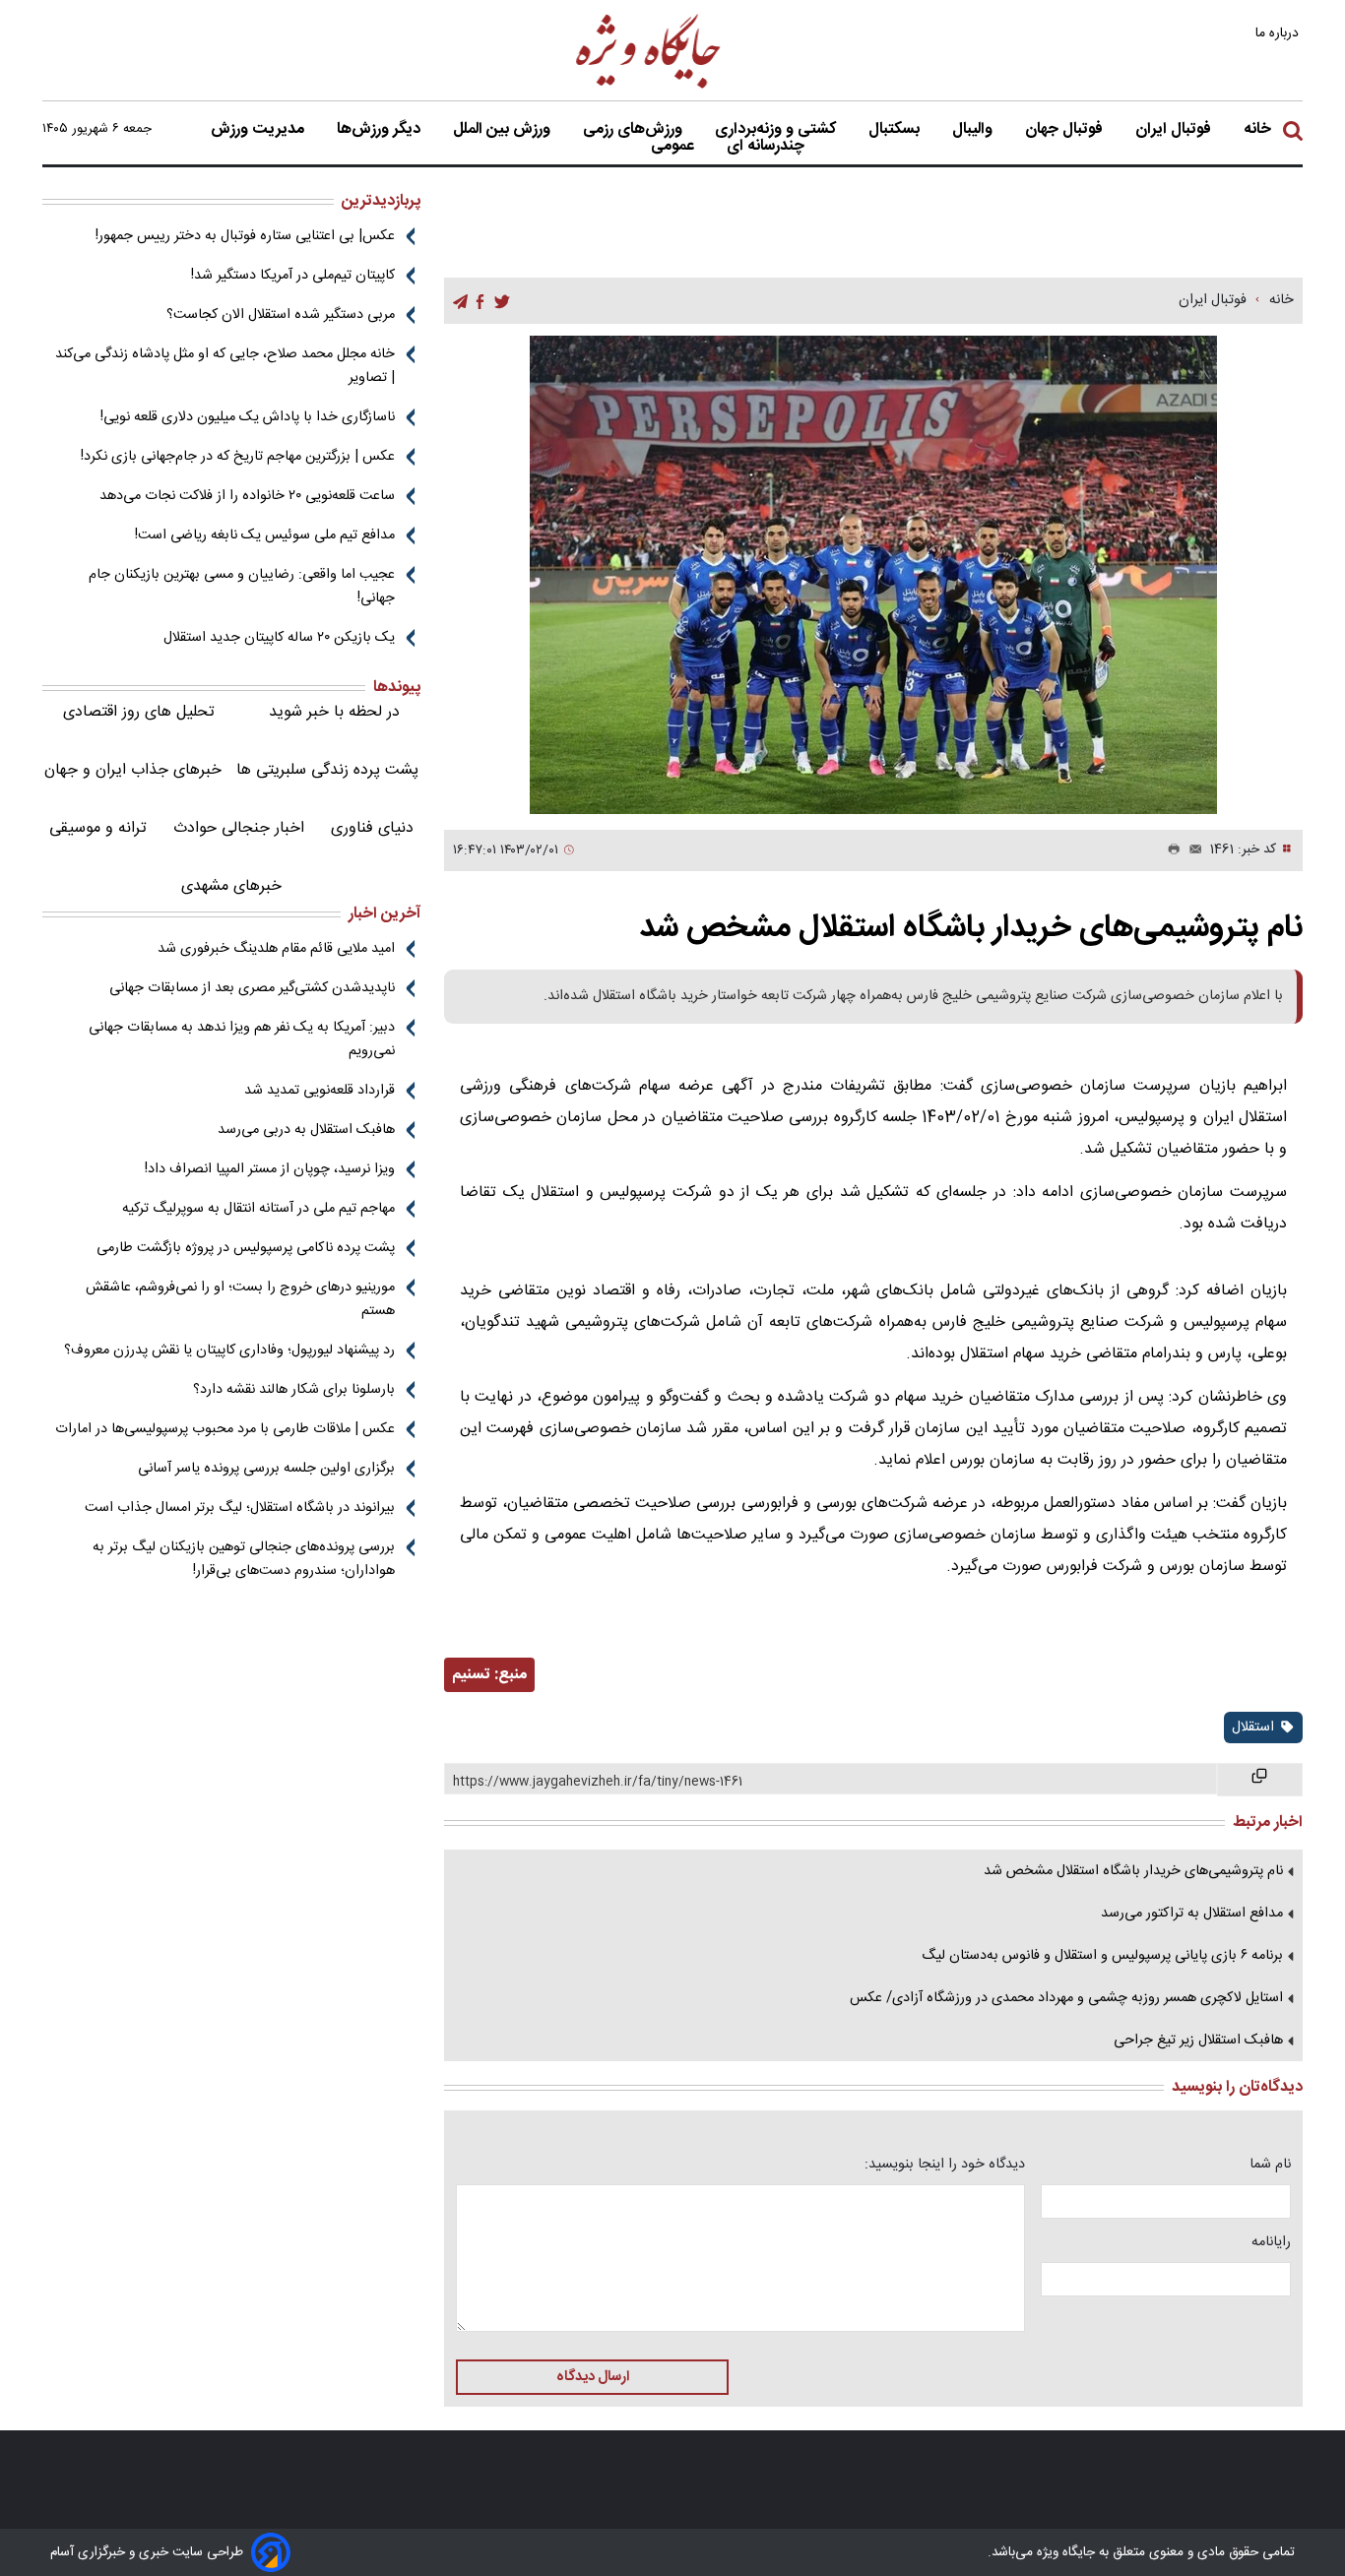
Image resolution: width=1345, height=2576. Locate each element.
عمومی (674, 147)
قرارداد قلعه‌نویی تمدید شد (320, 1091)
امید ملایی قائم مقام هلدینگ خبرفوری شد (276, 949)
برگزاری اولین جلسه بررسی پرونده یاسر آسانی (266, 1469)
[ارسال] (1191, 850)
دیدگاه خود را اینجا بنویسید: (945, 2165)
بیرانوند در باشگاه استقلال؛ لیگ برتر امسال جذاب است (240, 1508)
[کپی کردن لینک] (1260, 1780)
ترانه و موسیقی (98, 828)
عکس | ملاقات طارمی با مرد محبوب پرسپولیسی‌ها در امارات (225, 1429)
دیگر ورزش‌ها (381, 130)
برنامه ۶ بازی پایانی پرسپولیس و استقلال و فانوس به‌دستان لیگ (1102, 1956)
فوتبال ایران (1175, 130)
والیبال (974, 130)
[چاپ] (1170, 850)
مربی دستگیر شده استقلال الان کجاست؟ (281, 315)
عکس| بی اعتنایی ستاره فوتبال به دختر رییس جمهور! (245, 236)
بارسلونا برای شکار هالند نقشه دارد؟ (294, 1390)
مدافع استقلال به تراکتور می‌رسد (1192, 1914)
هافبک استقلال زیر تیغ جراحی (1198, 2041)
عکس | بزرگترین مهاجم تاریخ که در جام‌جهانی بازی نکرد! (238, 457)
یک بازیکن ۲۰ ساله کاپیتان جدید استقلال (279, 638)
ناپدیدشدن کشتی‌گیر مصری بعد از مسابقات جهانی (252, 988)
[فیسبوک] (480, 302)
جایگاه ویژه (1064, 2552)
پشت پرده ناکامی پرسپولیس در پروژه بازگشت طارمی (246, 1248)
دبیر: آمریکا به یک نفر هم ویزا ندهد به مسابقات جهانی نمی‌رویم (242, 1039)
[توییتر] (502, 302)
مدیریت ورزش (259, 130)
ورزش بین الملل (504, 130)
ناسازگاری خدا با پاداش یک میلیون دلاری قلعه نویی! (248, 417)
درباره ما (1279, 33)
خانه (1257, 130)
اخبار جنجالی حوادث (239, 828)
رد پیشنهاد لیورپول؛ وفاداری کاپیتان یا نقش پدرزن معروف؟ (229, 1351)
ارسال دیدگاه (593, 2377)
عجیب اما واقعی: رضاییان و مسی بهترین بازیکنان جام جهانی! (242, 587)
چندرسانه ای (768, 147)
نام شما (1270, 2165)
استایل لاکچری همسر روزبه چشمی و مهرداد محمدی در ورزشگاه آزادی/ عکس (1066, 1998)
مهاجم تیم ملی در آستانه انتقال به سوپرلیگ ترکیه (258, 1209)
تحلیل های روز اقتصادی (139, 712)
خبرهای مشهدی (231, 886)
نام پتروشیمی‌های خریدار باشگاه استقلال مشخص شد (1133, 1871)
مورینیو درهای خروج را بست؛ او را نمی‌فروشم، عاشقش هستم (240, 1299)
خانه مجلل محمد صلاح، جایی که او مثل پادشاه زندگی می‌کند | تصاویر (225, 366)
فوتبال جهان (1066, 130)
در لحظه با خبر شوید (334, 712)
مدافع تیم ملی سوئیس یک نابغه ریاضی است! (265, 535)
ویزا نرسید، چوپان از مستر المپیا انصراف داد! (270, 1169)
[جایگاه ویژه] (649, 87)
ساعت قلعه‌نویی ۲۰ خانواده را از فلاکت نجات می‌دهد (247, 496)
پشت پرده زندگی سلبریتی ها (327, 770)
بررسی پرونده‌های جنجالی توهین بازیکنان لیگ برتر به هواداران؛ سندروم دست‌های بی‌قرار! (244, 1559)
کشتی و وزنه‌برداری (777, 130)
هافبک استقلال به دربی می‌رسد (306, 1130)
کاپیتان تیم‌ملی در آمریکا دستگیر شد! (293, 276)
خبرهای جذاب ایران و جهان (133, 770)
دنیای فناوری (372, 828)
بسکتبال (896, 130)
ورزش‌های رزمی (635, 130)
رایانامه (1271, 2242)
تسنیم (471, 1675)
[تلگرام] (460, 302)
